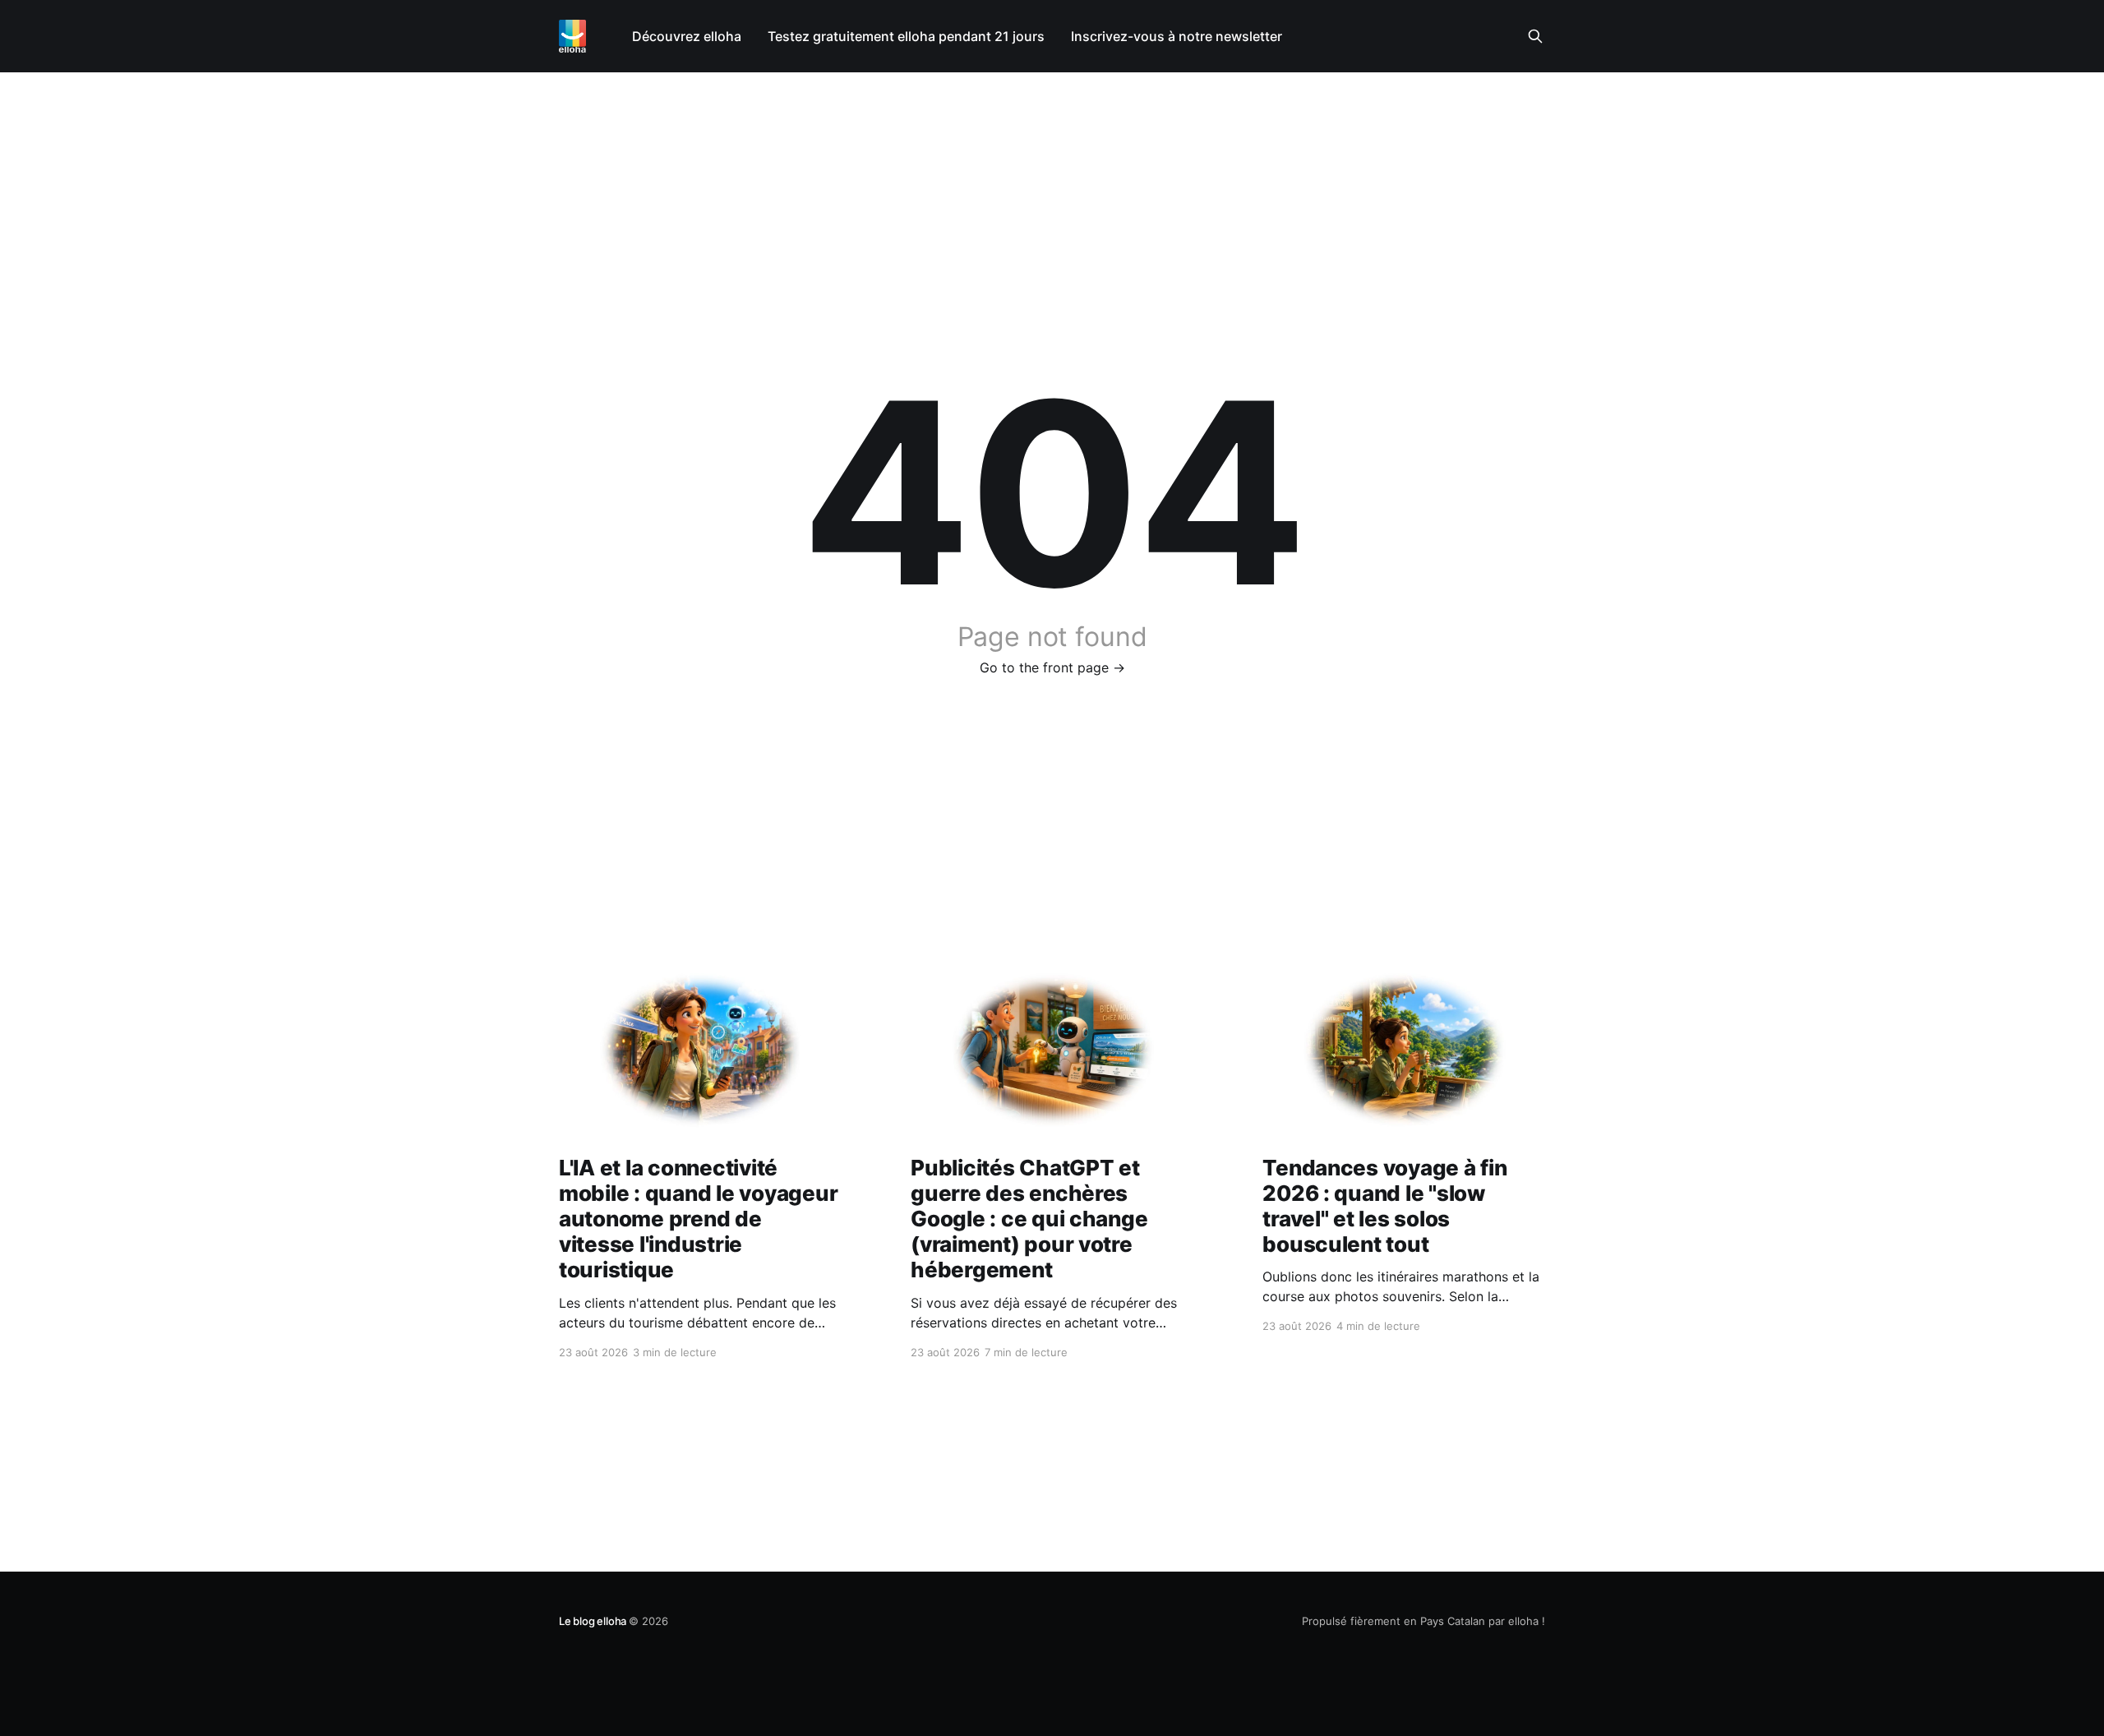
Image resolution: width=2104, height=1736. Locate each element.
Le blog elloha (594, 1621)
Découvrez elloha (687, 36)
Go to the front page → (1052, 667)
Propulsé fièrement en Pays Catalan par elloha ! (1423, 1621)
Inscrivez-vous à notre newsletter (1177, 36)
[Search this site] (1535, 36)
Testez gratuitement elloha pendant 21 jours (906, 36)
